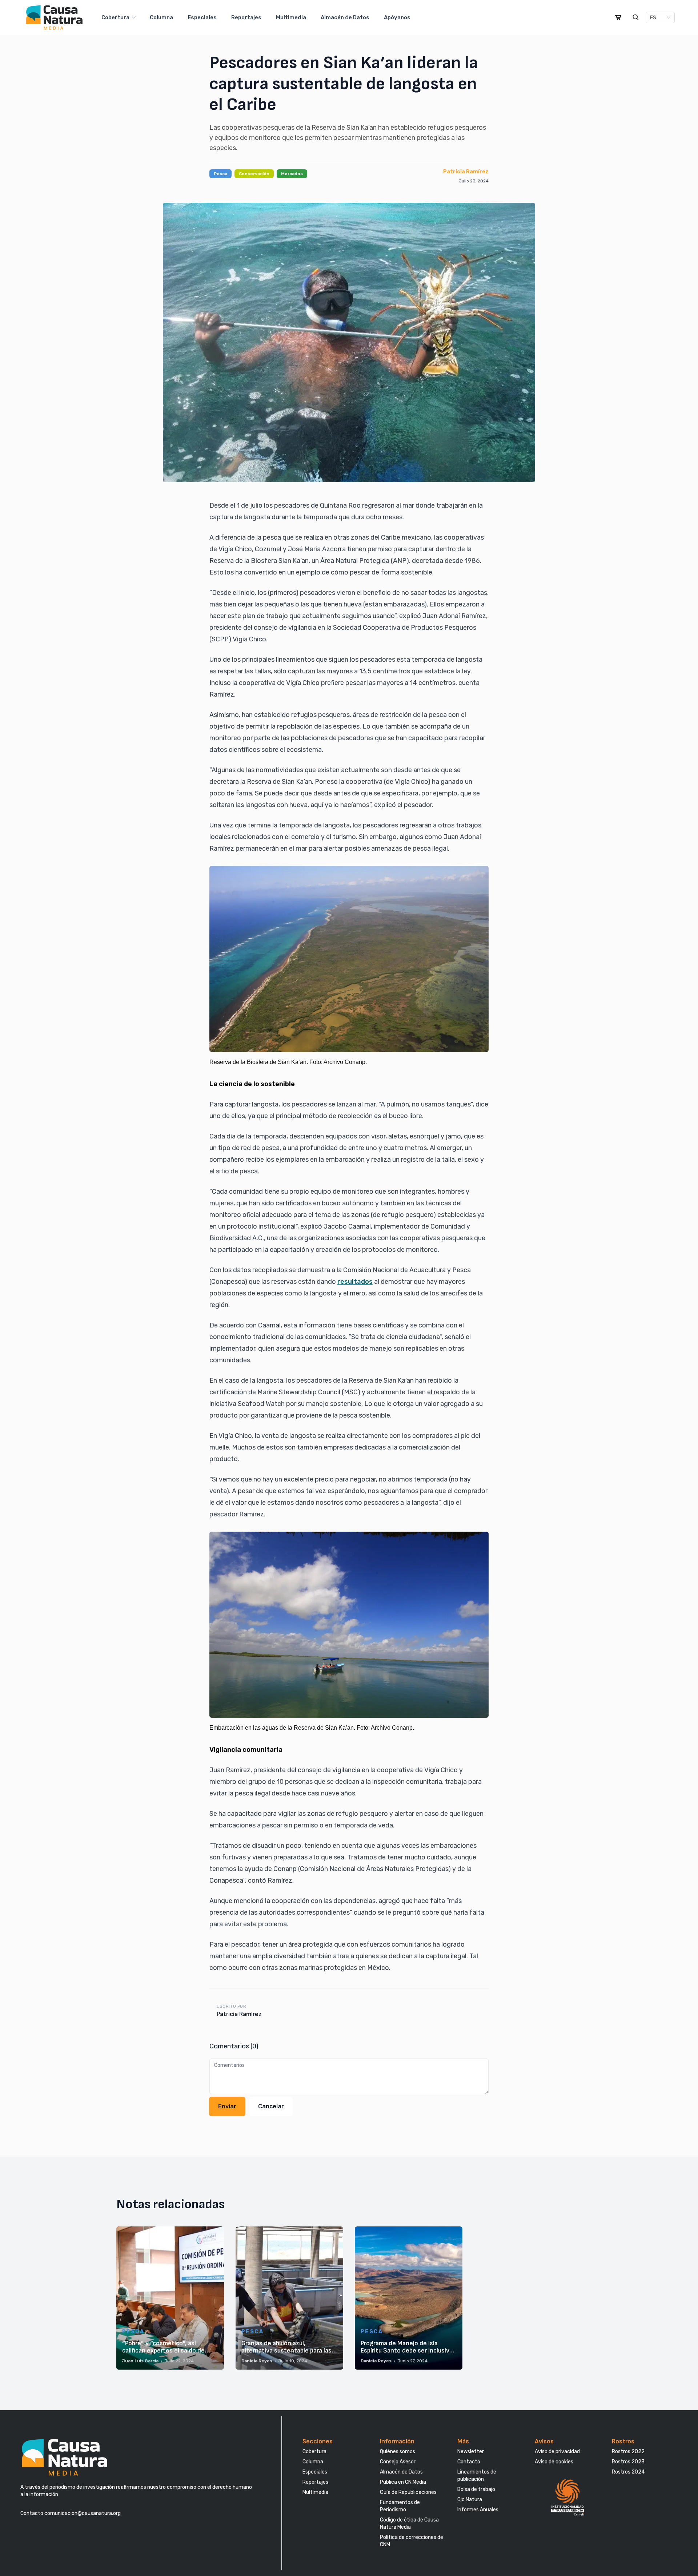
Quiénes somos (398, 2452)
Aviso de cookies (554, 2462)
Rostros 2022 (628, 2452)
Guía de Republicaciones (408, 2492)
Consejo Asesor (398, 2462)
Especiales (202, 17)
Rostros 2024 (628, 2472)
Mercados (292, 174)
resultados (355, 1282)
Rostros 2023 (628, 2462)
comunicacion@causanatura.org (82, 2513)
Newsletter (471, 2452)
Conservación (254, 174)
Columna (161, 17)
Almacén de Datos (345, 17)
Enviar (227, 2106)
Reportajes (246, 17)
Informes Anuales (478, 2510)
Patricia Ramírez (466, 172)
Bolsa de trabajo (476, 2489)
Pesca (220, 174)
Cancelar (271, 2106)
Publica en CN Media (403, 2482)
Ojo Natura (470, 2500)
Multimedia (291, 17)
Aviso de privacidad (557, 2452)
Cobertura (115, 17)
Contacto (469, 2462)
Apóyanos (397, 17)
